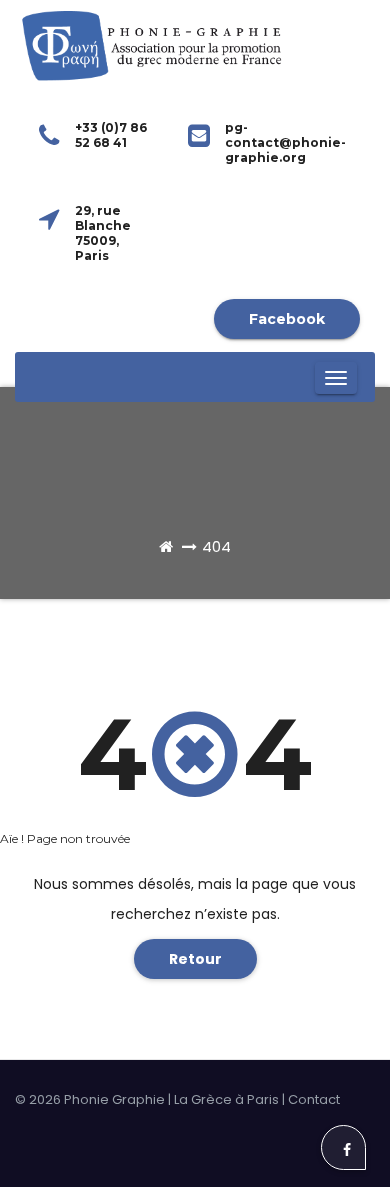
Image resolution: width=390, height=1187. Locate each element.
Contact (314, 1099)
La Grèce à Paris (226, 1099)
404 (216, 546)
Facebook (287, 319)
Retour (195, 959)
